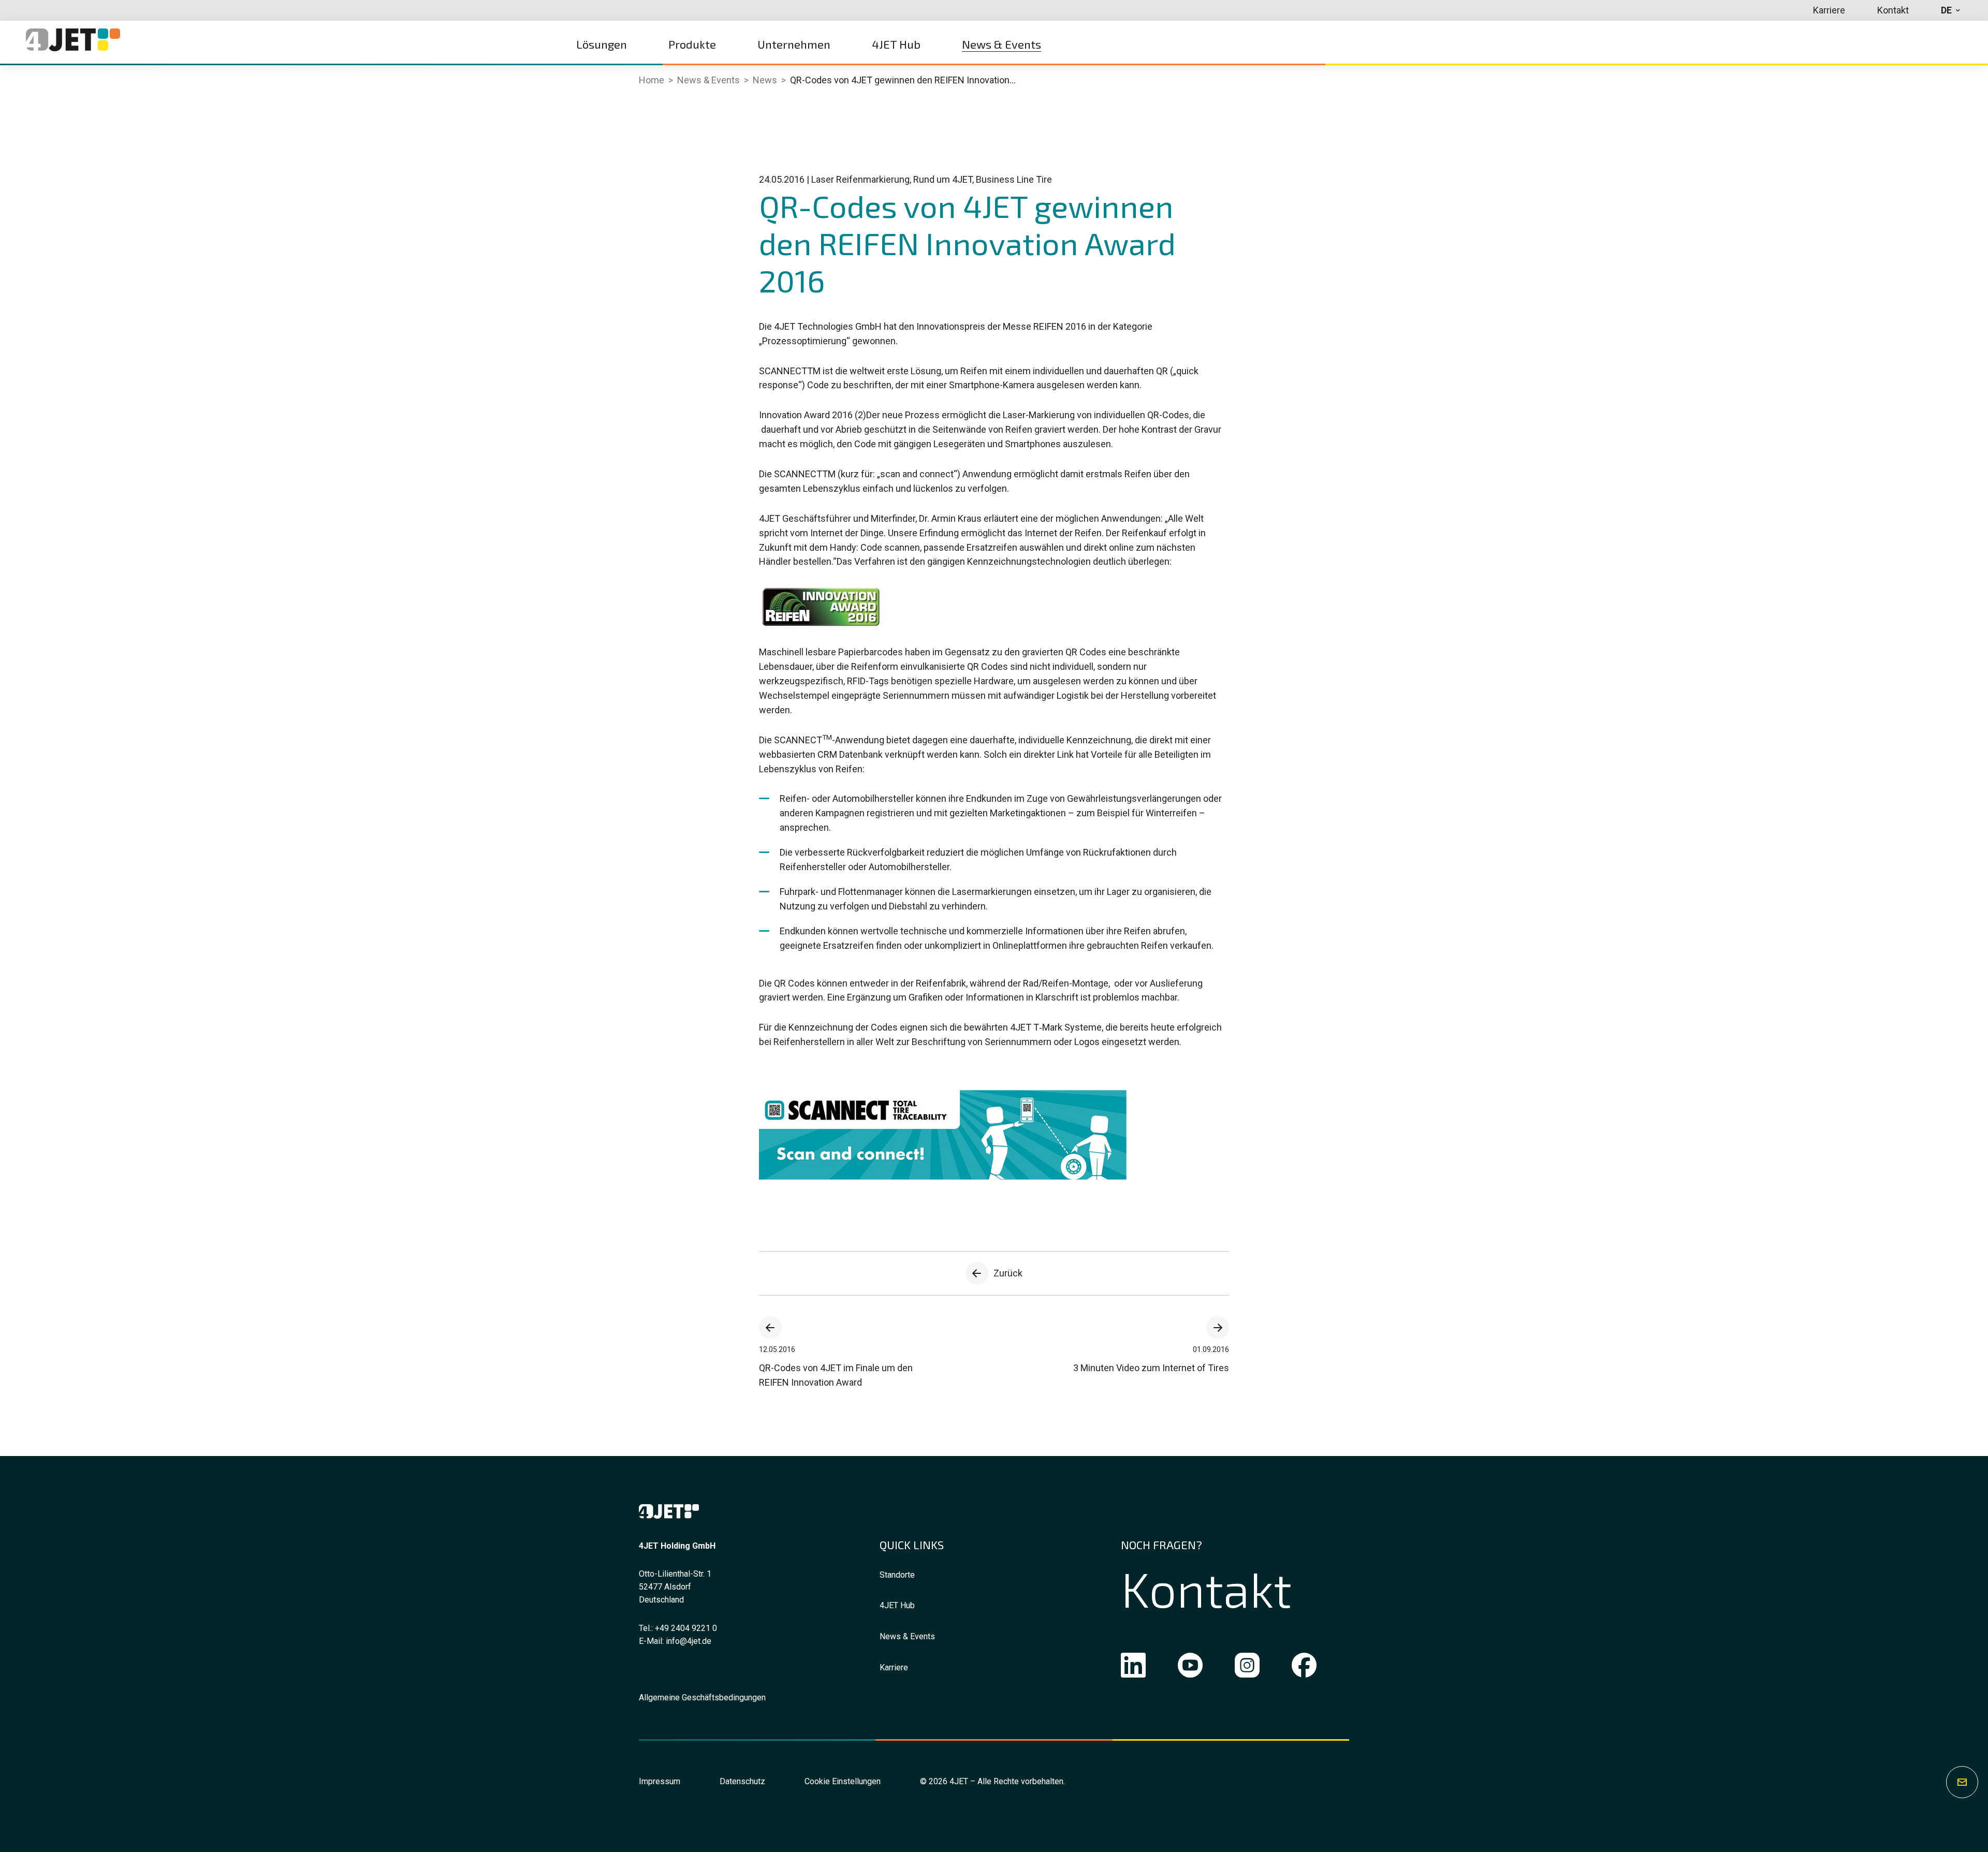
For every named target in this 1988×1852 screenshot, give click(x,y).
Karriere (894, 1667)
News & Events (907, 1636)
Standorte (897, 1575)
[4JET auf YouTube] (1190, 1667)
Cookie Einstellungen (843, 1781)
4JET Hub (897, 1605)
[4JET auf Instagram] (1247, 1667)
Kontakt (1206, 1589)
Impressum (660, 1781)
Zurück (1008, 1273)
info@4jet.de (689, 1641)
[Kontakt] (1962, 1782)
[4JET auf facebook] (1304, 1667)
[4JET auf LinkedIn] (1133, 1667)
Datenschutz (742, 1781)
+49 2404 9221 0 (686, 1628)
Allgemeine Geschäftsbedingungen (702, 1697)
